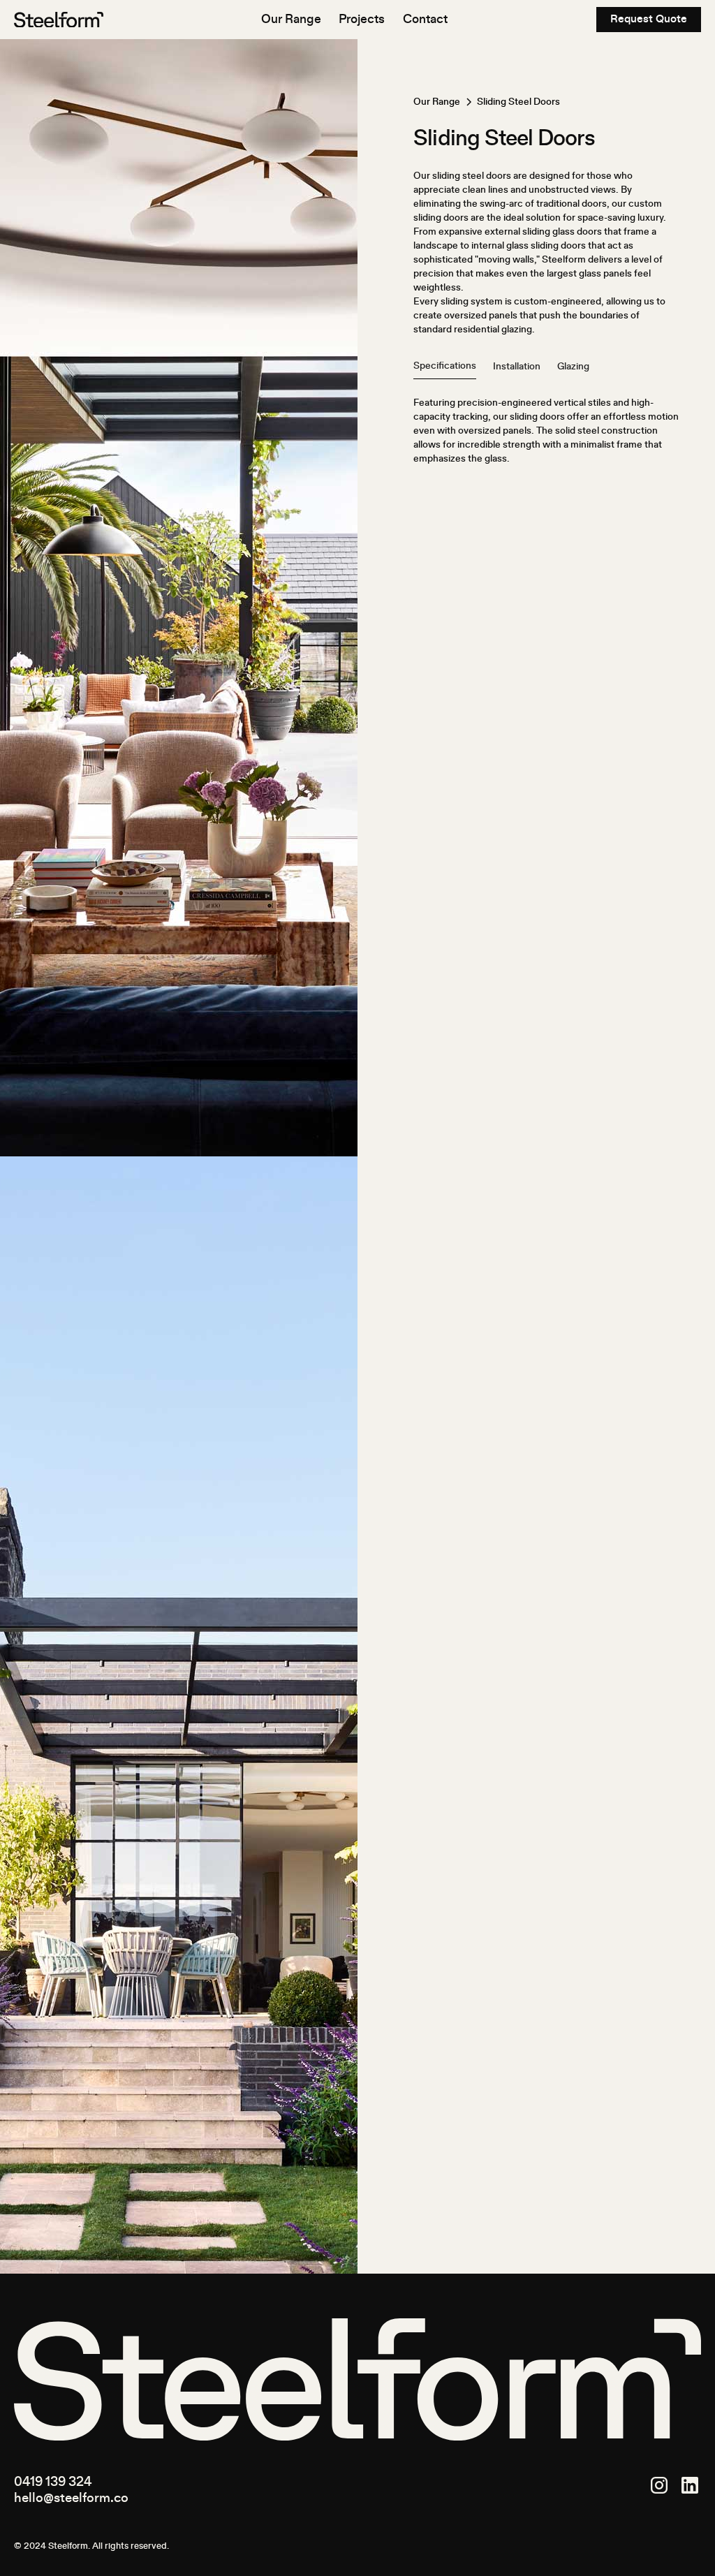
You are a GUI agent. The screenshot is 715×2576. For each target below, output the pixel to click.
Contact (425, 20)
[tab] (445, 366)
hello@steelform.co (71, 2498)
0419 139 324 (53, 2482)
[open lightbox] (179, 598)
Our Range (291, 20)
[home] (59, 20)
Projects (362, 20)
